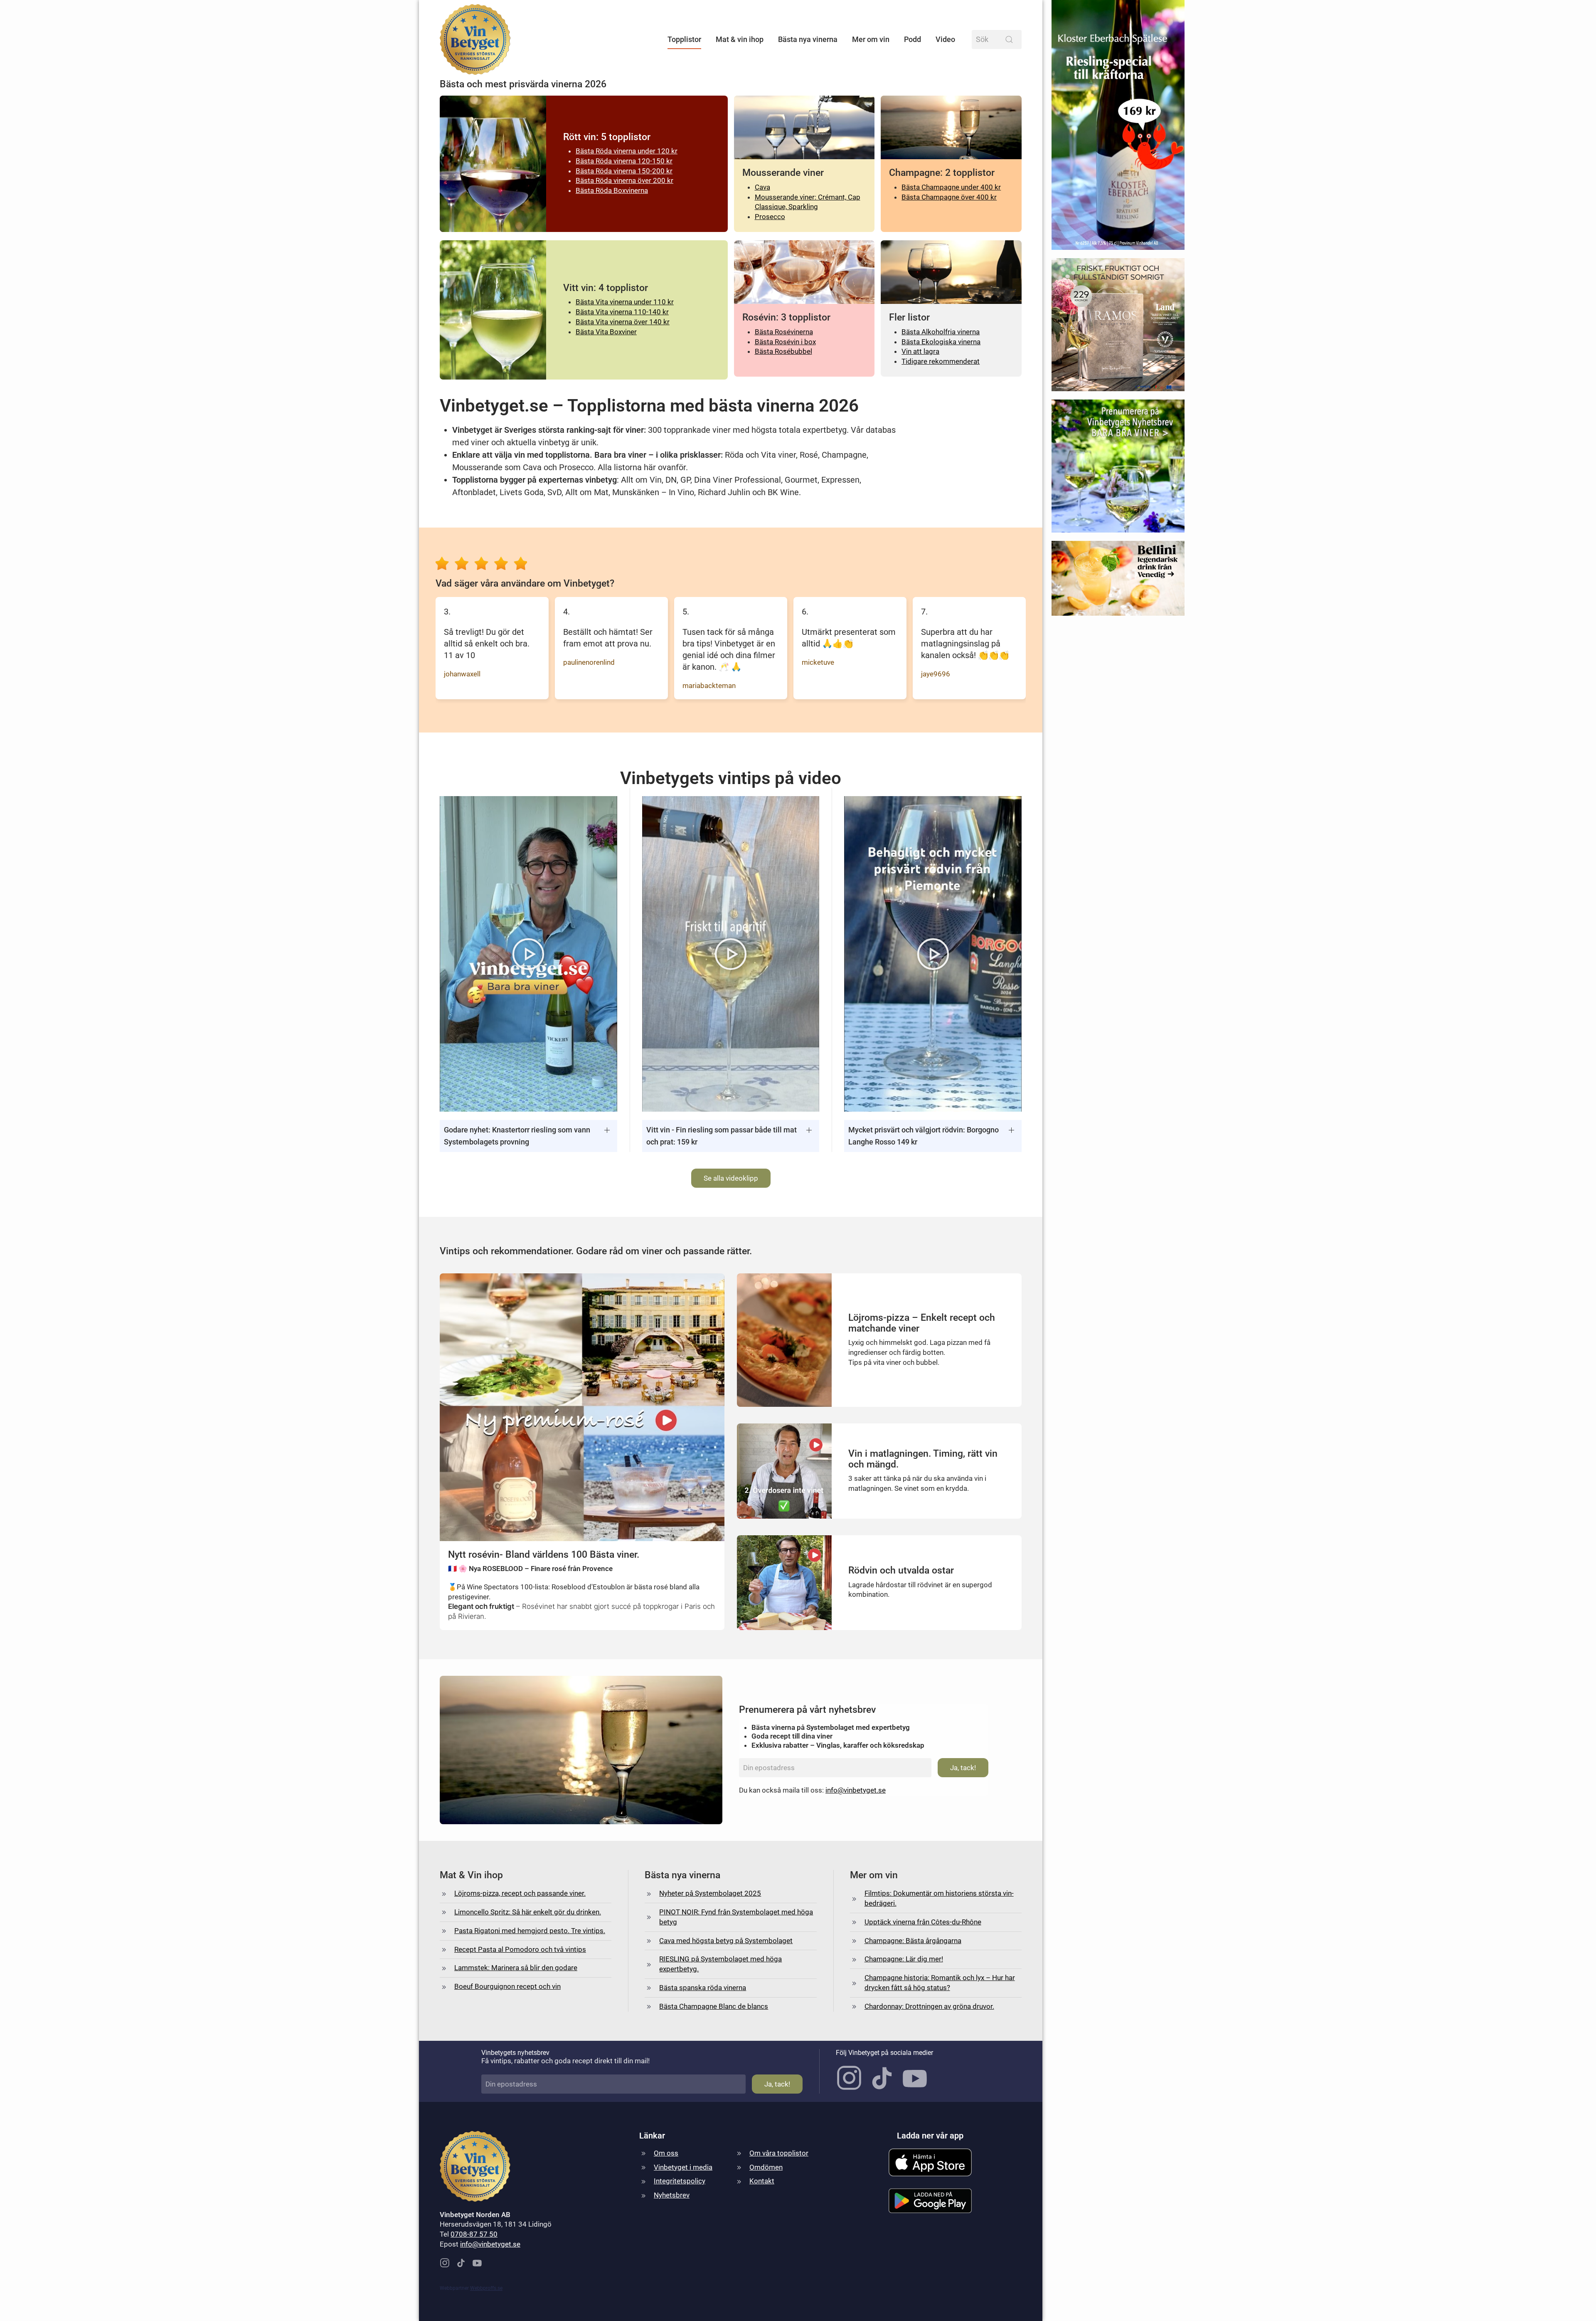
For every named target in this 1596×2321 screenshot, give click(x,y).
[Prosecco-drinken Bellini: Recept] (1118, 582)
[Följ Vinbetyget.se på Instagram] (849, 2077)
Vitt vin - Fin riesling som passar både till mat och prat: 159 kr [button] (722, 1136)
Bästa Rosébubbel (783, 351)
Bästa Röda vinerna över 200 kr (624, 180)
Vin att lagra (920, 351)
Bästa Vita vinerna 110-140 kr (622, 312)
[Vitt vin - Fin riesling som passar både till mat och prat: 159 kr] (731, 953)
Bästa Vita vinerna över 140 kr (623, 322)
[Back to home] (475, 39)
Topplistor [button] (684, 39)
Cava (762, 187)
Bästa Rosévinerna (784, 332)
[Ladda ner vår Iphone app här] (930, 2162)
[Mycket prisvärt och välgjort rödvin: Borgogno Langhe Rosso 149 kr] (933, 953)
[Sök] (1009, 39)
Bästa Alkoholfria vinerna (941, 332)
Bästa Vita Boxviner (606, 332)
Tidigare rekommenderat (941, 361)
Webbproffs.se (486, 2288)
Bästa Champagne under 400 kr (951, 187)
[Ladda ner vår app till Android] (930, 2200)
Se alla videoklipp (731, 1178)
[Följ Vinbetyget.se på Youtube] (915, 2077)
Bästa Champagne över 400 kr (949, 197)
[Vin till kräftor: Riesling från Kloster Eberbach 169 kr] (1118, 128)
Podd (913, 39)
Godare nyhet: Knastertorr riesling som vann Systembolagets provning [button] (517, 1136)
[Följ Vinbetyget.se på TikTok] (882, 2077)
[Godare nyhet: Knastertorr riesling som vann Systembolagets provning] (528, 953)
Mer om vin (871, 39)
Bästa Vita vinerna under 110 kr (625, 302)
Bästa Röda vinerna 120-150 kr (624, 161)
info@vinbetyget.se (856, 1790)
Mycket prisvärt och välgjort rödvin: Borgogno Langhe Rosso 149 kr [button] (924, 1136)
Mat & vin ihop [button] (740, 39)
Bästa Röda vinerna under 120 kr (627, 151)
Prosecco (770, 217)
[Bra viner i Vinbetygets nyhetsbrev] (1118, 469)
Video (945, 39)
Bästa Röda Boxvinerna (612, 190)
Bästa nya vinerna (808, 39)
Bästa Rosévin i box (785, 342)
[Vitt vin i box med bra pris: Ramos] (1118, 328)
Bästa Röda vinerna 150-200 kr (624, 171)
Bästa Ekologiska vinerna (941, 342)
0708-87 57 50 (474, 2234)
